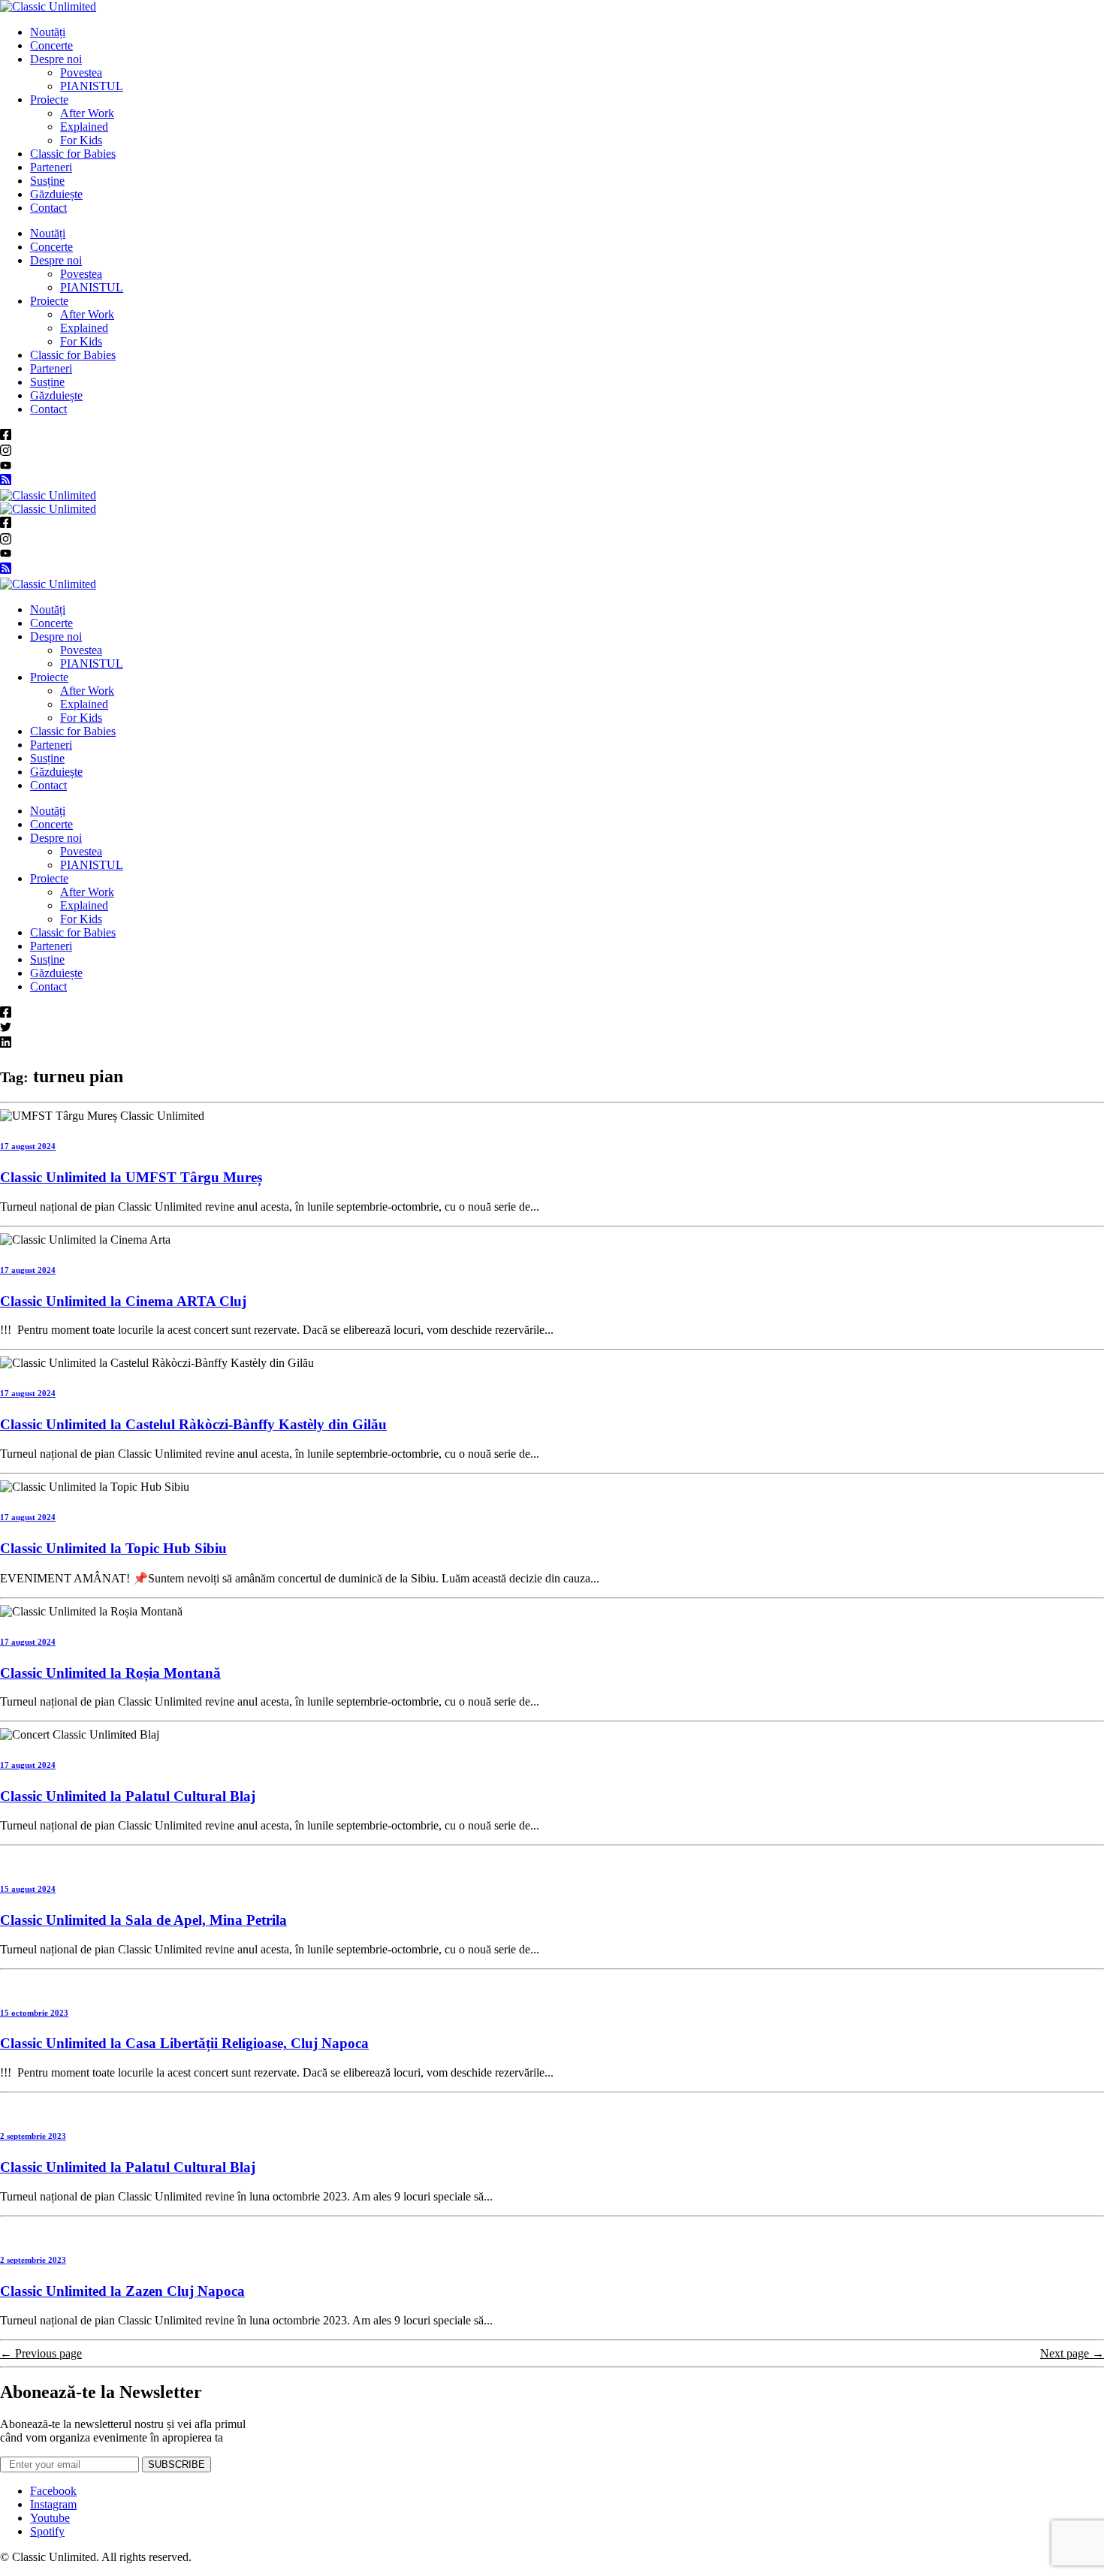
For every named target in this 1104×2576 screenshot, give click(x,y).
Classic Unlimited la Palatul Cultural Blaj (128, 1796)
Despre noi (56, 59)
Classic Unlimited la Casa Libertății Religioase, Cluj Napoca (184, 2043)
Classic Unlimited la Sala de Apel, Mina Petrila (143, 1920)
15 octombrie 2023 (34, 2013)
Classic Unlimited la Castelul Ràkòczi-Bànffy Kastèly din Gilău (193, 1424)
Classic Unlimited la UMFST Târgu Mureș (131, 1177)
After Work (87, 113)
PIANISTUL (92, 86)
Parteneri (51, 167)
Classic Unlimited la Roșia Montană (110, 1673)
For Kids (81, 140)
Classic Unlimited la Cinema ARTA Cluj (123, 1301)
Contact (48, 208)
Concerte (51, 45)
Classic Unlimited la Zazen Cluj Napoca (122, 2291)
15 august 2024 (28, 1889)
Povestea (81, 72)
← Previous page (41, 2353)
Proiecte (49, 100)
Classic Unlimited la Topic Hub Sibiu (113, 1548)
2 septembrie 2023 (33, 2136)
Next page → (1072, 2353)
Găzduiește (56, 194)
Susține (47, 181)
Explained (84, 127)
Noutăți (48, 32)
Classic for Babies (73, 154)
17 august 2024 (28, 1146)
